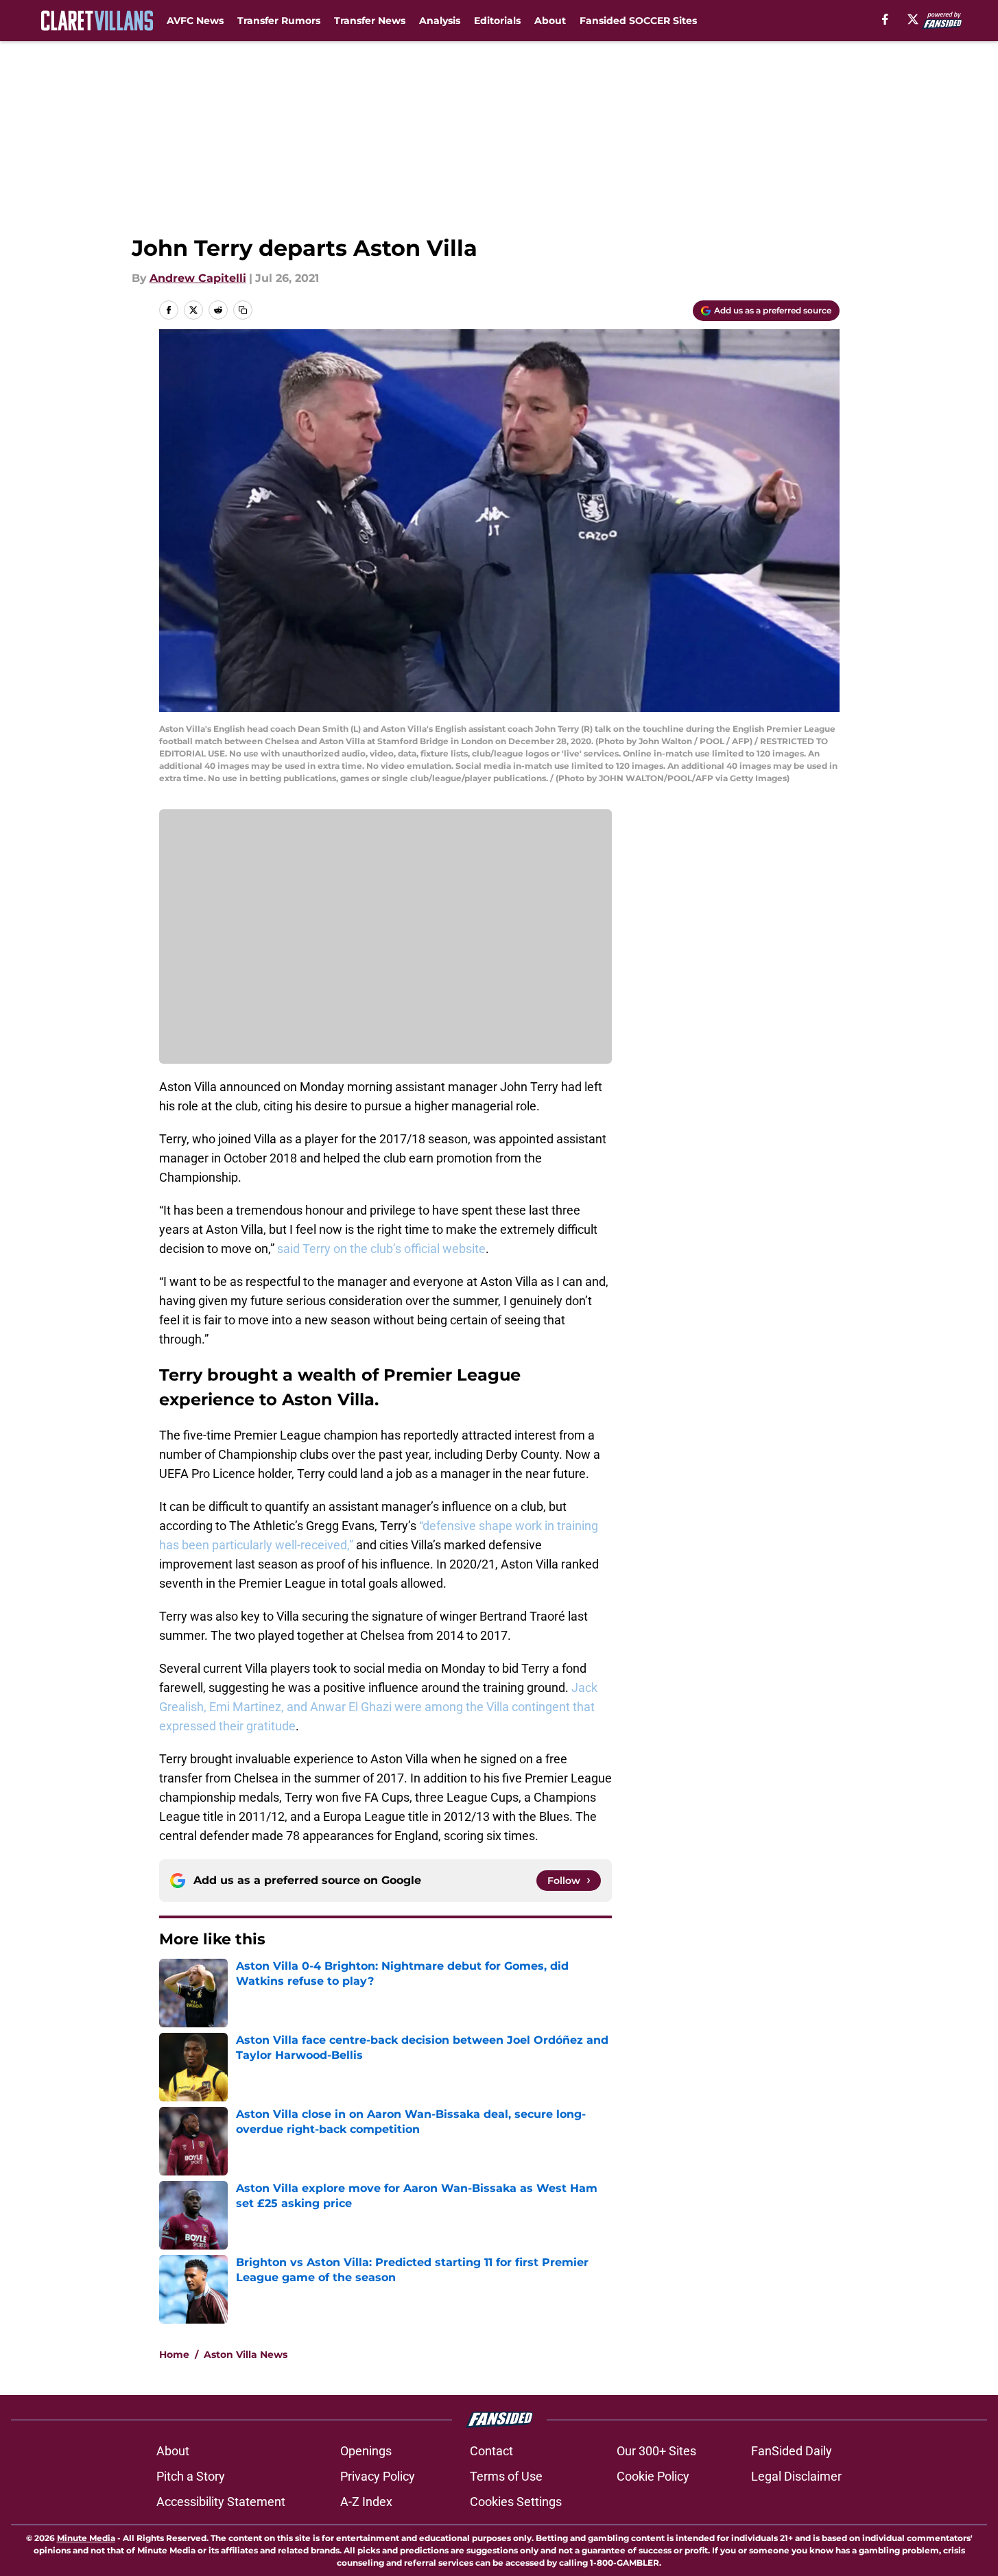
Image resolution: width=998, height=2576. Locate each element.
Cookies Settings (516, 2502)
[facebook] (885, 19)
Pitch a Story (191, 2476)
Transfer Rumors (279, 21)
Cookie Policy (653, 2476)
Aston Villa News (246, 2354)
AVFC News (195, 21)
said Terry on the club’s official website (381, 1249)
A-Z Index (366, 2502)
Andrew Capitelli (198, 278)
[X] (913, 19)
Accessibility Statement (221, 2502)
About (550, 21)
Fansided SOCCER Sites (638, 21)
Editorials (497, 21)
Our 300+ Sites (656, 2451)
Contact (491, 2451)
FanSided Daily (792, 2451)
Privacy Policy (378, 2476)
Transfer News (370, 21)
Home (174, 2354)
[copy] (243, 310)
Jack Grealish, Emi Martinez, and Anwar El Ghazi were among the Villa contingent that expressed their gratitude (378, 1707)
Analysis (440, 21)
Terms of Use (506, 2476)
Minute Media (86, 2538)
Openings (366, 2451)
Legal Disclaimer (796, 2476)
